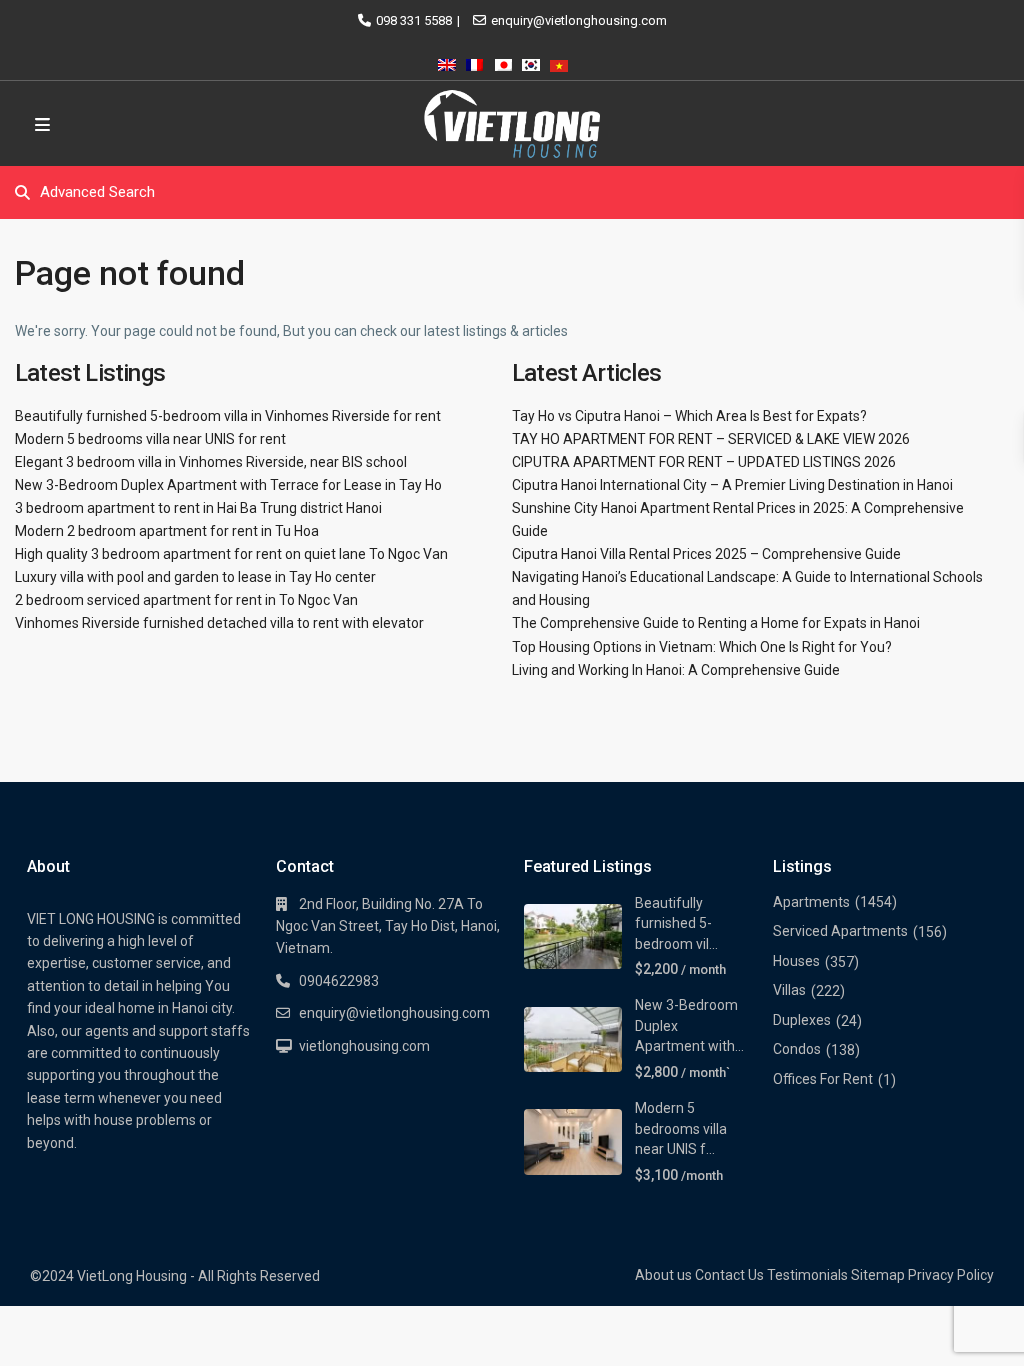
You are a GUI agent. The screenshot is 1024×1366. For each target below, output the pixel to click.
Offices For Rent (823, 1079)
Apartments (811, 902)
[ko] (531, 61)
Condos (797, 1049)
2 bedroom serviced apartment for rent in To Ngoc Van (186, 600)
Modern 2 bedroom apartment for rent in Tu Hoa (167, 531)
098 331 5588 (414, 20)
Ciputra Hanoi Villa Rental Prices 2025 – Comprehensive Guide (706, 554)
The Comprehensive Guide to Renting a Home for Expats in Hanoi (716, 623)
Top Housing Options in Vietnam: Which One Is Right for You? (702, 647)
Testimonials (807, 1275)
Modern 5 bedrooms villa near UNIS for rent (150, 439)
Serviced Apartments (840, 931)
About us (663, 1275)
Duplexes (802, 1020)
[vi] (559, 61)
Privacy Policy (951, 1275)
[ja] (503, 61)
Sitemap (878, 1275)
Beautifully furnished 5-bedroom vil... (676, 923)
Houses (796, 961)
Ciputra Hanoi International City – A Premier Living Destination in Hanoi (732, 485)
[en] (447, 61)
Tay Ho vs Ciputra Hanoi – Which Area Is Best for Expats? (689, 416)
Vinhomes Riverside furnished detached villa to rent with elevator (219, 623)
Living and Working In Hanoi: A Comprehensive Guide (676, 670)
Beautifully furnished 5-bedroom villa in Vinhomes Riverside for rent (228, 416)
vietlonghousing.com (364, 1046)
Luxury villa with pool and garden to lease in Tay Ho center (195, 577)
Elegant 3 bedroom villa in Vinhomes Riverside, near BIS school (211, 462)
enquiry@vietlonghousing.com (579, 20)
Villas (789, 990)
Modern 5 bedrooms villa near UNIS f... (681, 1128)
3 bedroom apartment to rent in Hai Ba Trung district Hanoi (198, 508)
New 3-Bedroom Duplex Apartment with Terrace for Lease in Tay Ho (228, 485)
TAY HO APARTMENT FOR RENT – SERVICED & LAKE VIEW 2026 (711, 439)
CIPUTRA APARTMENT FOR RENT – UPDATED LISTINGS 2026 (704, 462)
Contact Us (729, 1275)
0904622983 (339, 981)
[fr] (475, 61)
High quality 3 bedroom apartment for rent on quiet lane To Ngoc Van (231, 554)
